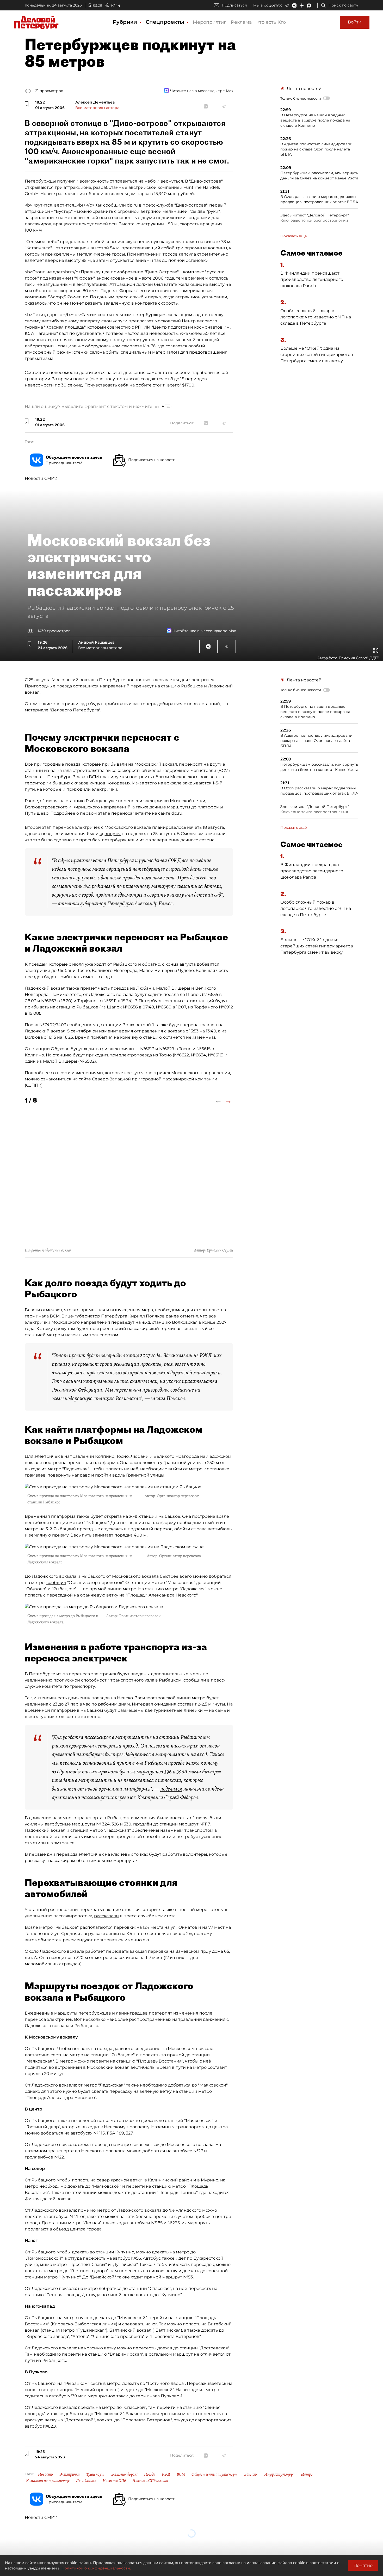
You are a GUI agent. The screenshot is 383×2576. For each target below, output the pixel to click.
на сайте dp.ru (167, 813)
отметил (69, 903)
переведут (123, 1322)
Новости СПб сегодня (150, 2481)
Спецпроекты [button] (166, 22)
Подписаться (234, 5)
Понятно (363, 2565)
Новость (45, 2474)
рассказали (106, 1916)
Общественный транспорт (215, 2474)
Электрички (70, 2474)
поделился (171, 1789)
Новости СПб (114, 2481)
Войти (355, 22)
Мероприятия (210, 22)
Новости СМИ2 (41, 478)
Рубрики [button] (126, 22)
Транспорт (95, 2474)
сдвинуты (110, 834)
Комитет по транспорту (48, 2481)
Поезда (150, 2474)
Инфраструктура (279, 2474)
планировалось (169, 827)
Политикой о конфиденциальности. (96, 2568)
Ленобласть (86, 2481)
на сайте (82, 1079)
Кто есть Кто (271, 22)
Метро (307, 2474)
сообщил (56, 1583)
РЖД (166, 2474)
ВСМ (181, 2474)
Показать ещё (294, 236)
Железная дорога (124, 2474)
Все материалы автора (97, 108)
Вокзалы (251, 2474)
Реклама (241, 22)
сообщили (195, 1680)
